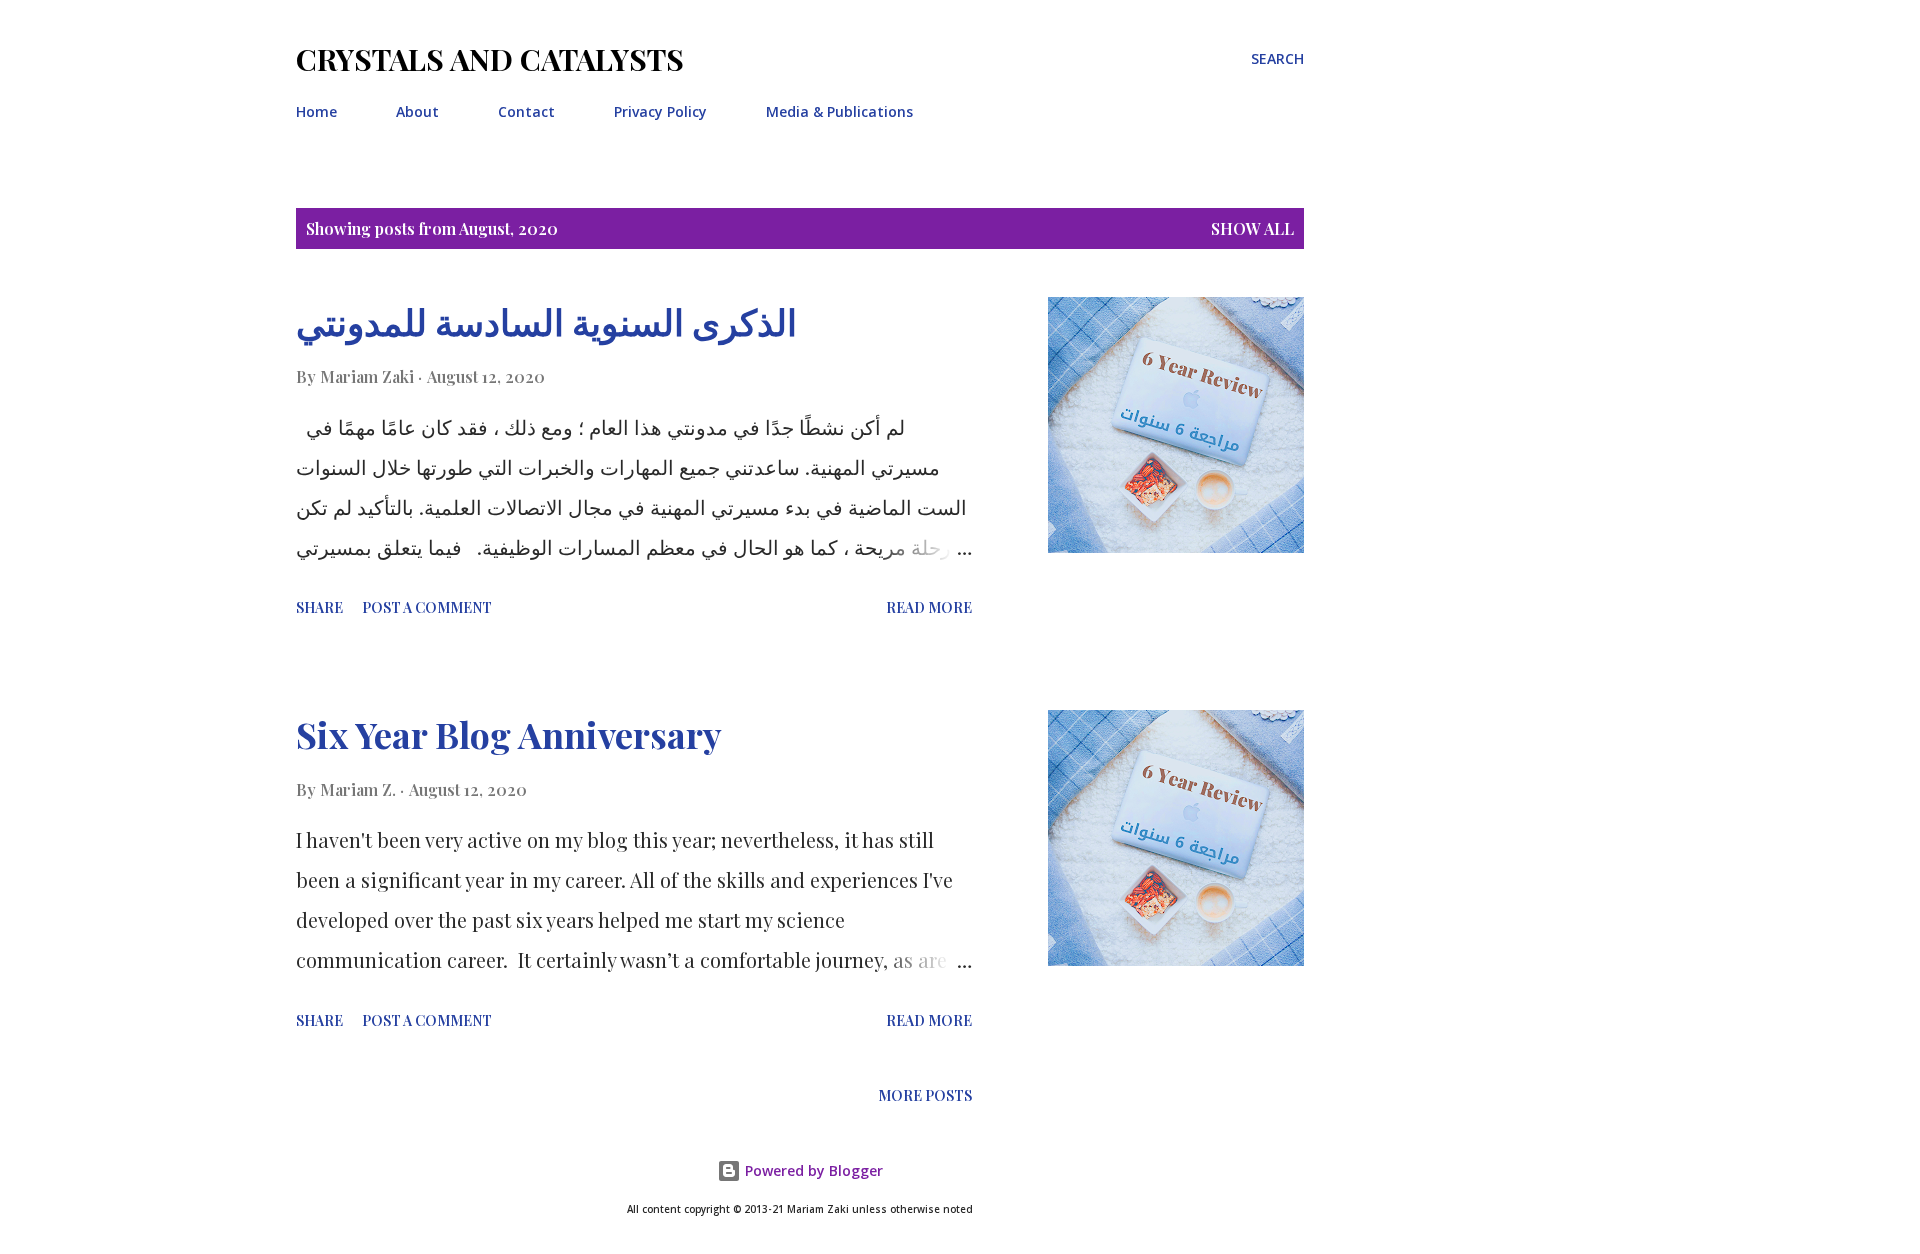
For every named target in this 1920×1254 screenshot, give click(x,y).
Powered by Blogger (812, 1170)
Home (316, 111)
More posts (925, 1095)
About (417, 111)
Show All (1252, 228)
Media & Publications (839, 111)
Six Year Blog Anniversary (509, 734)
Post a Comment (427, 607)
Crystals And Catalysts (490, 59)
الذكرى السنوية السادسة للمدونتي (546, 321)
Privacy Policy (660, 111)
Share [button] (319, 607)
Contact (526, 111)
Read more (929, 607)
